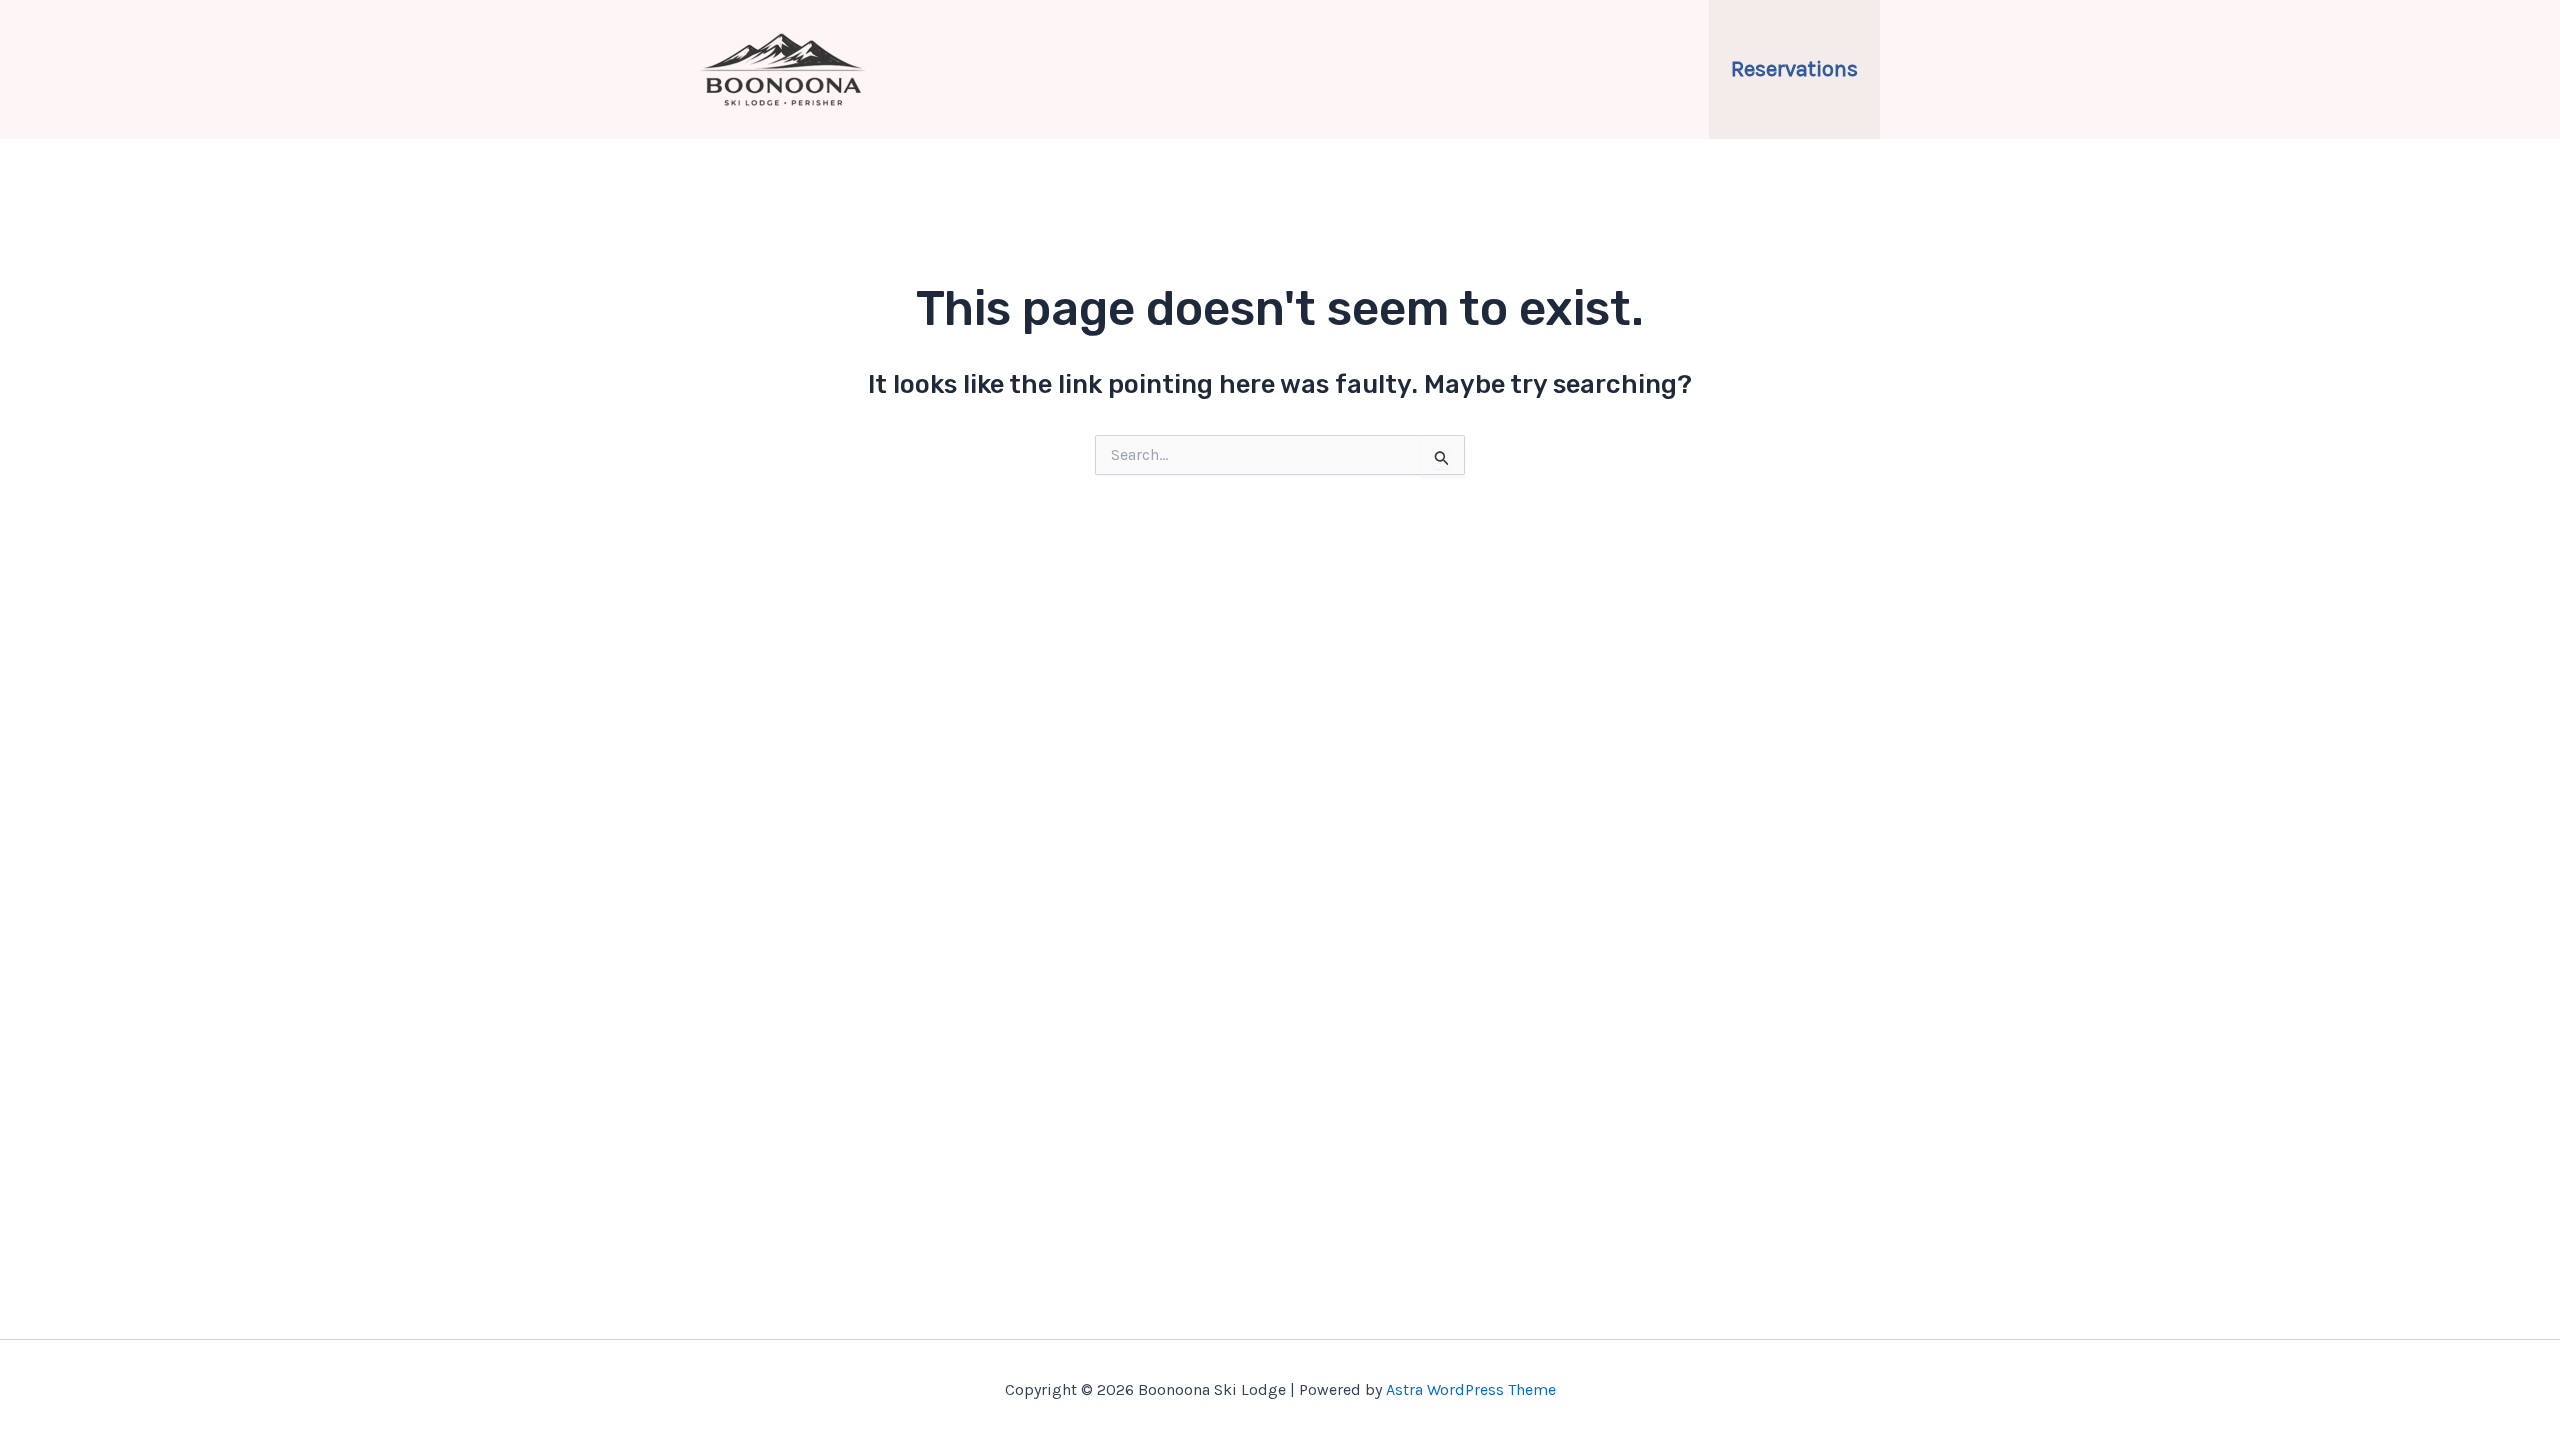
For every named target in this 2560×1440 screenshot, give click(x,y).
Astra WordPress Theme (1471, 1389)
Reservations (1794, 69)
